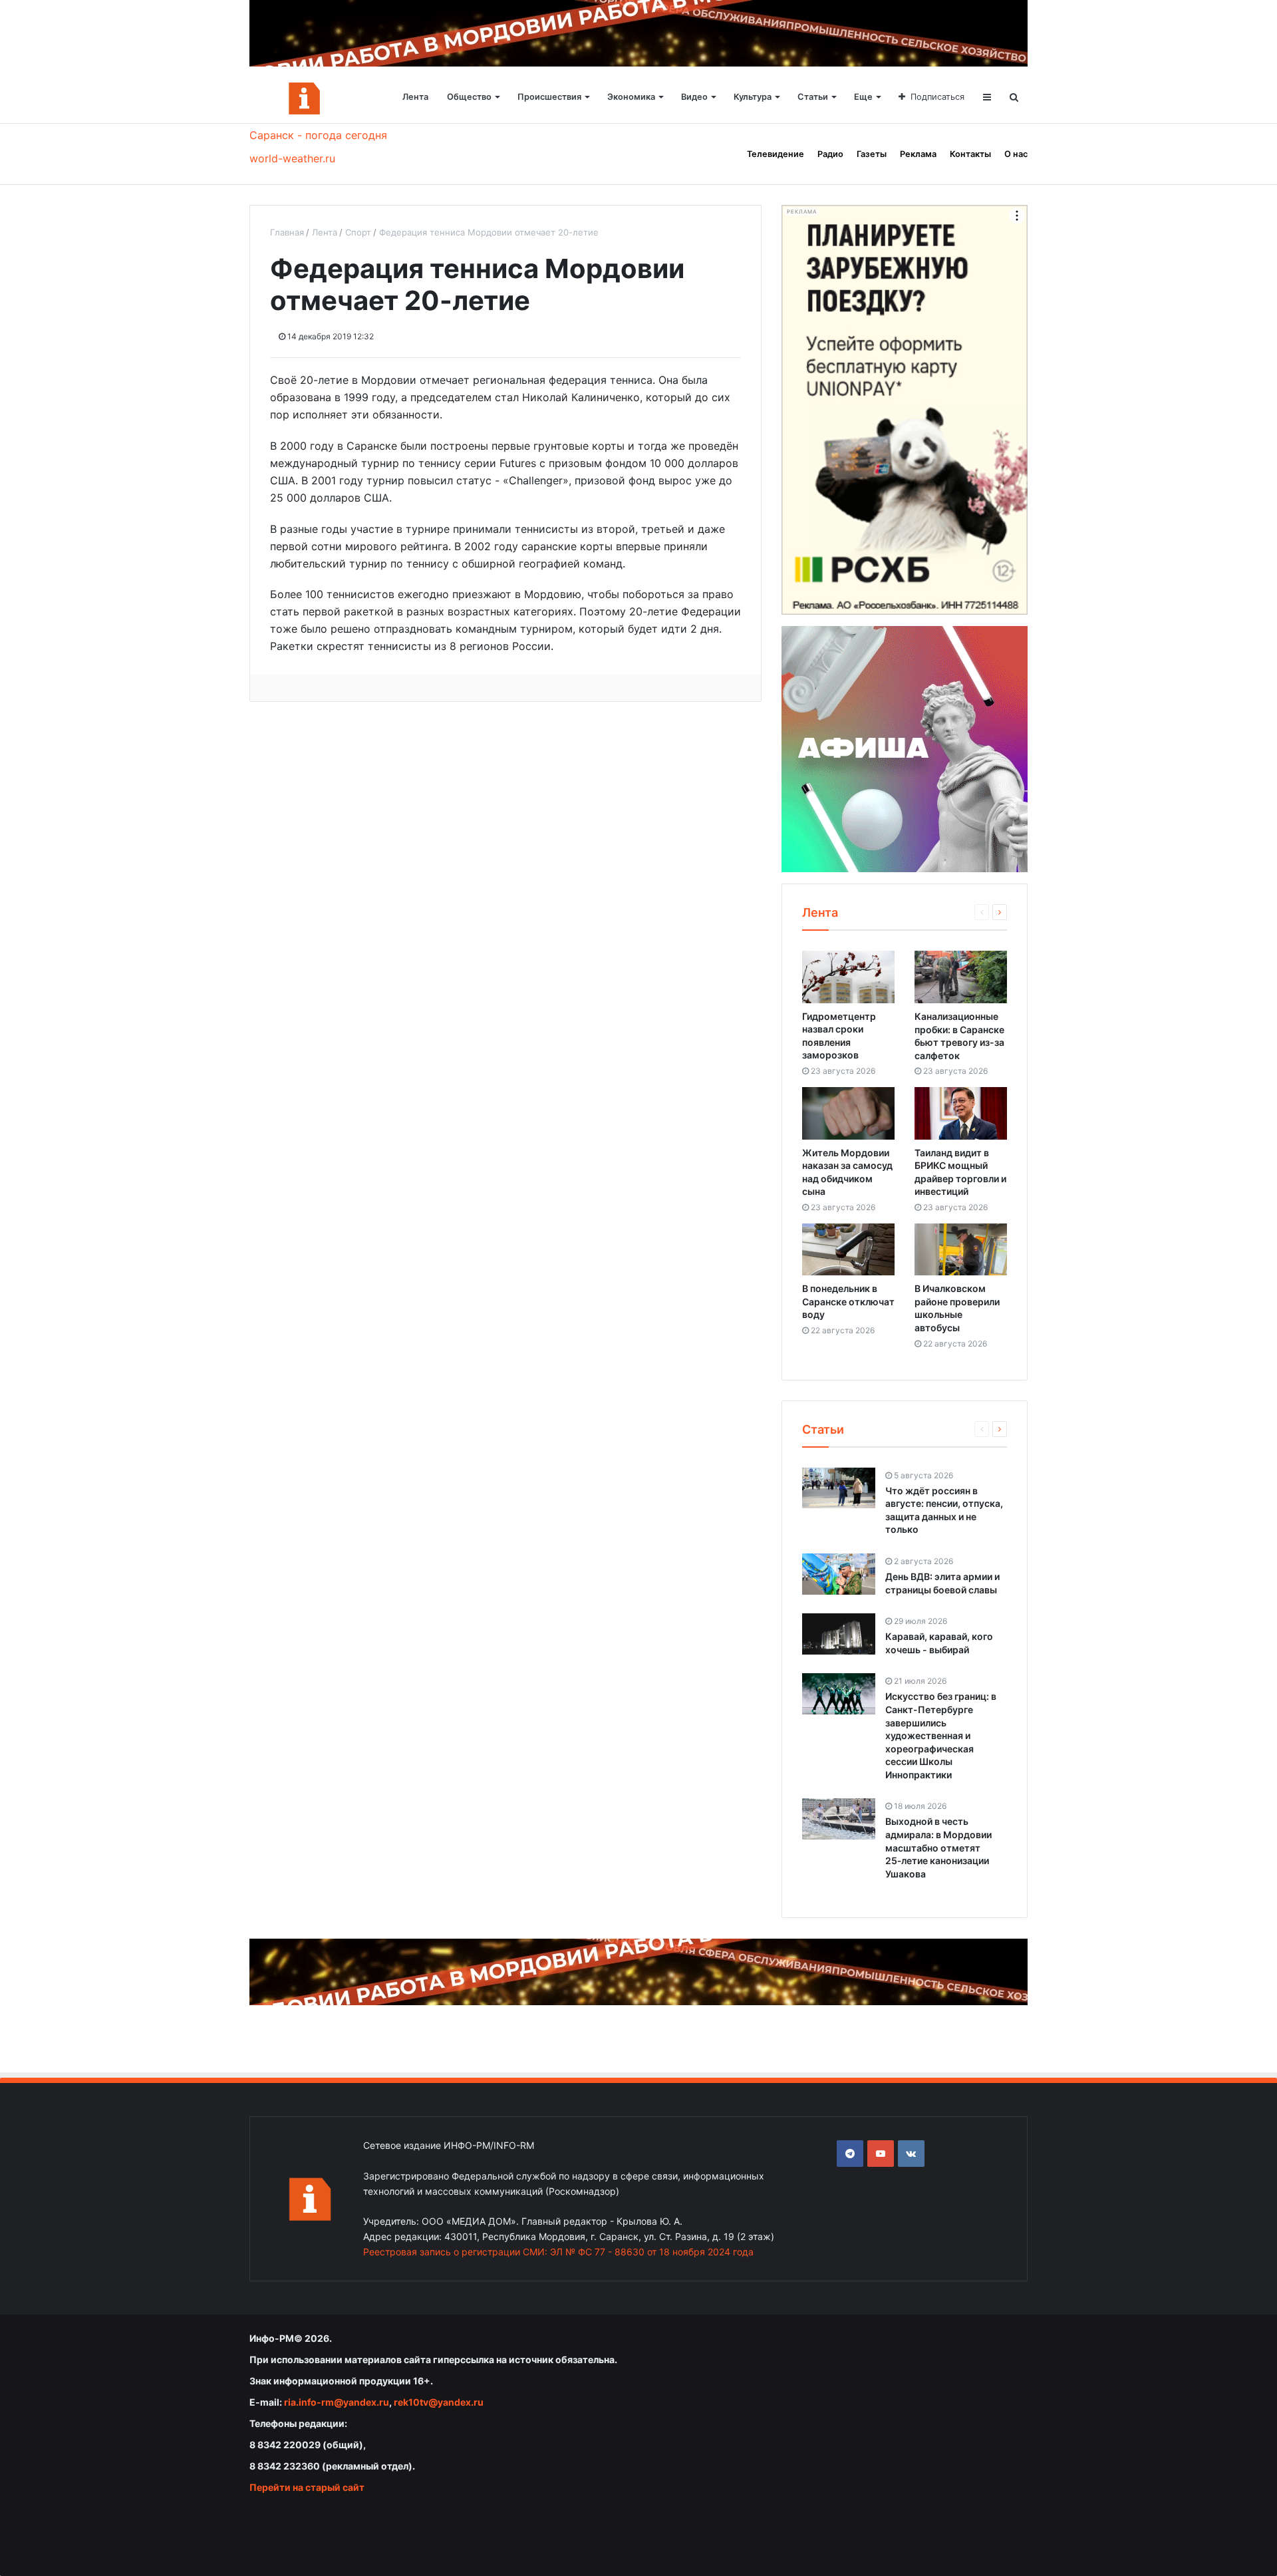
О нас (1016, 154)
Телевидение (776, 154)
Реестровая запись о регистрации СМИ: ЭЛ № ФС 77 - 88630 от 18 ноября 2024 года (558, 2252)
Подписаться (937, 97)
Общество (469, 97)
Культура (753, 97)
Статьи (813, 97)
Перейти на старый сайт (307, 2487)
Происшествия (549, 97)
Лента (415, 97)
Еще (863, 97)
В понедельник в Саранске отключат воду (848, 1301)
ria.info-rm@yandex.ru (337, 2402)
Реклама (918, 154)
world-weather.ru (292, 158)
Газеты (872, 154)
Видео (694, 97)
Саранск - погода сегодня (318, 135)
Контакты (970, 154)
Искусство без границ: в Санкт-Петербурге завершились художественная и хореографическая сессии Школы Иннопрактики (941, 1735)
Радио (830, 154)
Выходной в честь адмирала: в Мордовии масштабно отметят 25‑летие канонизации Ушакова (938, 1847)
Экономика (631, 97)
